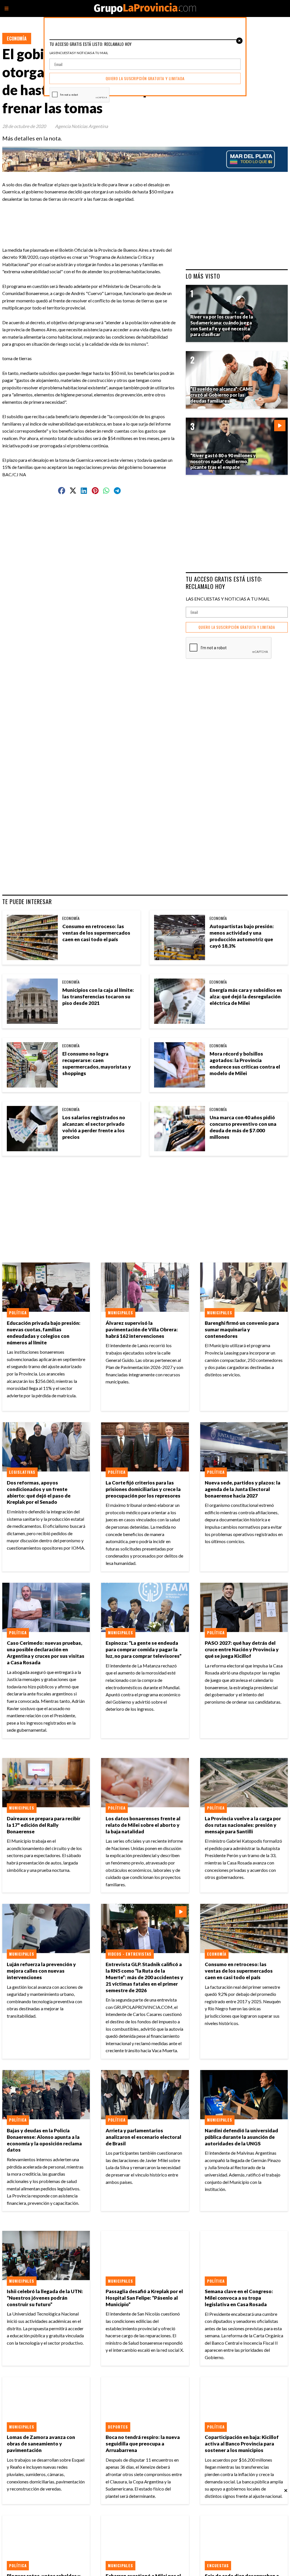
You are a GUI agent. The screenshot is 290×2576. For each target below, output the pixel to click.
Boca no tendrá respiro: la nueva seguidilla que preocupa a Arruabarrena (143, 2444)
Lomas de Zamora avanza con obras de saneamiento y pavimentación (41, 2444)
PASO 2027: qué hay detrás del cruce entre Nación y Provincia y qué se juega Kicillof (242, 1649)
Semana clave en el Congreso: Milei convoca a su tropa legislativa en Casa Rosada (239, 2298)
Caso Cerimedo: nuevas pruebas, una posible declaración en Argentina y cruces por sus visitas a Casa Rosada (46, 1653)
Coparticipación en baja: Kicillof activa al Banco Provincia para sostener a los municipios (242, 2444)
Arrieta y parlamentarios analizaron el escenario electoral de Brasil (143, 2137)
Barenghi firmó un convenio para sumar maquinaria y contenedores (242, 1329)
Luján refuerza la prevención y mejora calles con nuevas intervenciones (41, 1971)
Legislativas (22, 1472)
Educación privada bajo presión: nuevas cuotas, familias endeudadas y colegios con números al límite (44, 1333)
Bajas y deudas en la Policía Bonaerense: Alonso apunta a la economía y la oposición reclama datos (44, 2140)
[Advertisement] (117, 215)
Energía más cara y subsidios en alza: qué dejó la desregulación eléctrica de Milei (246, 997)
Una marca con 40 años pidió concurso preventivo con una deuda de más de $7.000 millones (243, 1127)
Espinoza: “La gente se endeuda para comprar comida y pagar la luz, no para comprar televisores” (144, 1649)
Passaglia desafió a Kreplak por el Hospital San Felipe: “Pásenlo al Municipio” (144, 2298)
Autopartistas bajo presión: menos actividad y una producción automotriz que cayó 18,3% (242, 936)
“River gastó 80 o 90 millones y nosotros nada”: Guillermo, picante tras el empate (223, 461)
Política (18, 1313)
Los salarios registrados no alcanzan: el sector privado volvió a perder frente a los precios (94, 1127)
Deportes (118, 2427)
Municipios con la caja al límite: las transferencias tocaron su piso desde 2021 (98, 997)
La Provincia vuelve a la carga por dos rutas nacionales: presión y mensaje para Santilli (243, 1825)
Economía (17, 39)
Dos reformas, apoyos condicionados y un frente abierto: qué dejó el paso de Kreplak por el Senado (39, 1492)
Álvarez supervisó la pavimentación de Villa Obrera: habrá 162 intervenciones (142, 1329)
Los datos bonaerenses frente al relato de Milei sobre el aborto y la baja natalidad (143, 1825)
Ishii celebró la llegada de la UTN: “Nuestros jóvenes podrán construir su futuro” (45, 2298)
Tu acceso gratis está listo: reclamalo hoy (224, 583)
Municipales (121, 1313)
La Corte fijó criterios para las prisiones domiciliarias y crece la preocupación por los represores (143, 1489)
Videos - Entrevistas (130, 1954)
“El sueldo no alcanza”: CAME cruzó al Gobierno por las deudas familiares (221, 395)
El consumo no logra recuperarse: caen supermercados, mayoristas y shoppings (97, 1063)
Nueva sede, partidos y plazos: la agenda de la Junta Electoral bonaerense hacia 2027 (243, 1489)
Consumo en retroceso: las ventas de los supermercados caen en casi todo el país (96, 933)
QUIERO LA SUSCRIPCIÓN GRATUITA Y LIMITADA (237, 627)
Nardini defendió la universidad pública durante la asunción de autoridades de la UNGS (241, 2137)
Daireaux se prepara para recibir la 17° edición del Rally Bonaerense (44, 1825)
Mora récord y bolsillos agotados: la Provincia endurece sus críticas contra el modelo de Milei (245, 1063)
